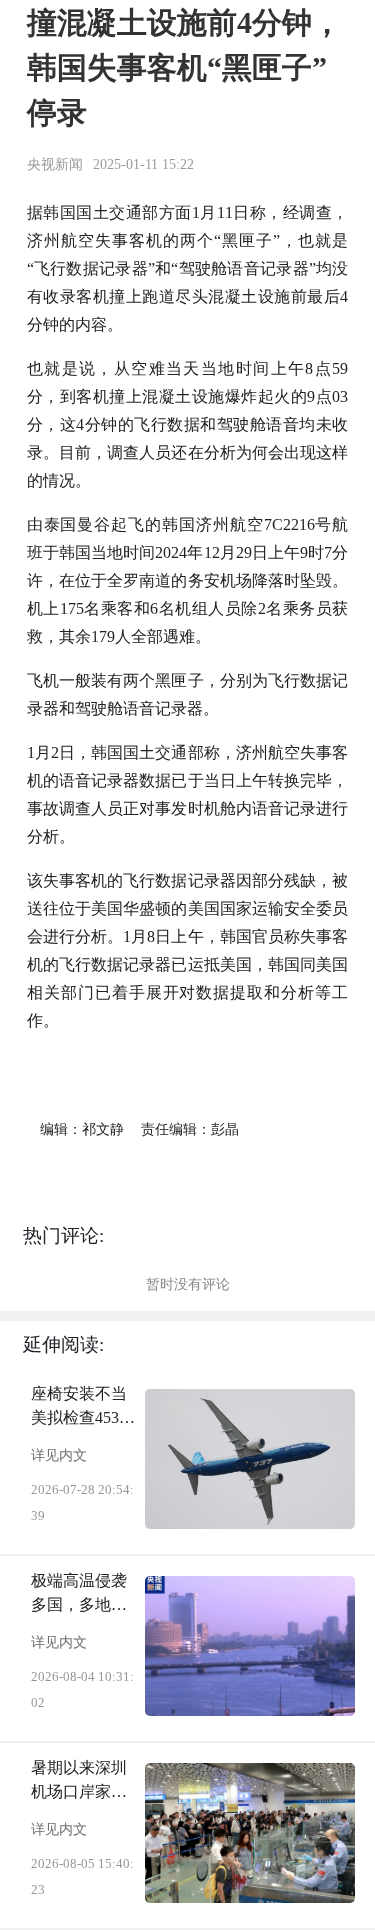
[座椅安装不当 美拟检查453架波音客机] (250, 1459)
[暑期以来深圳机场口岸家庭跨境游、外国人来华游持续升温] (250, 1833)
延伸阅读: (63, 1344)
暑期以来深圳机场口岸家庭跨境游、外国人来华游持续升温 (79, 1781)
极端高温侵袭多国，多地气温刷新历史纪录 (79, 1594)
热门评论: (63, 1235)
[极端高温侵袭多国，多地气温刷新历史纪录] (250, 1646)
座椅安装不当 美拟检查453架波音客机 (83, 1407)
